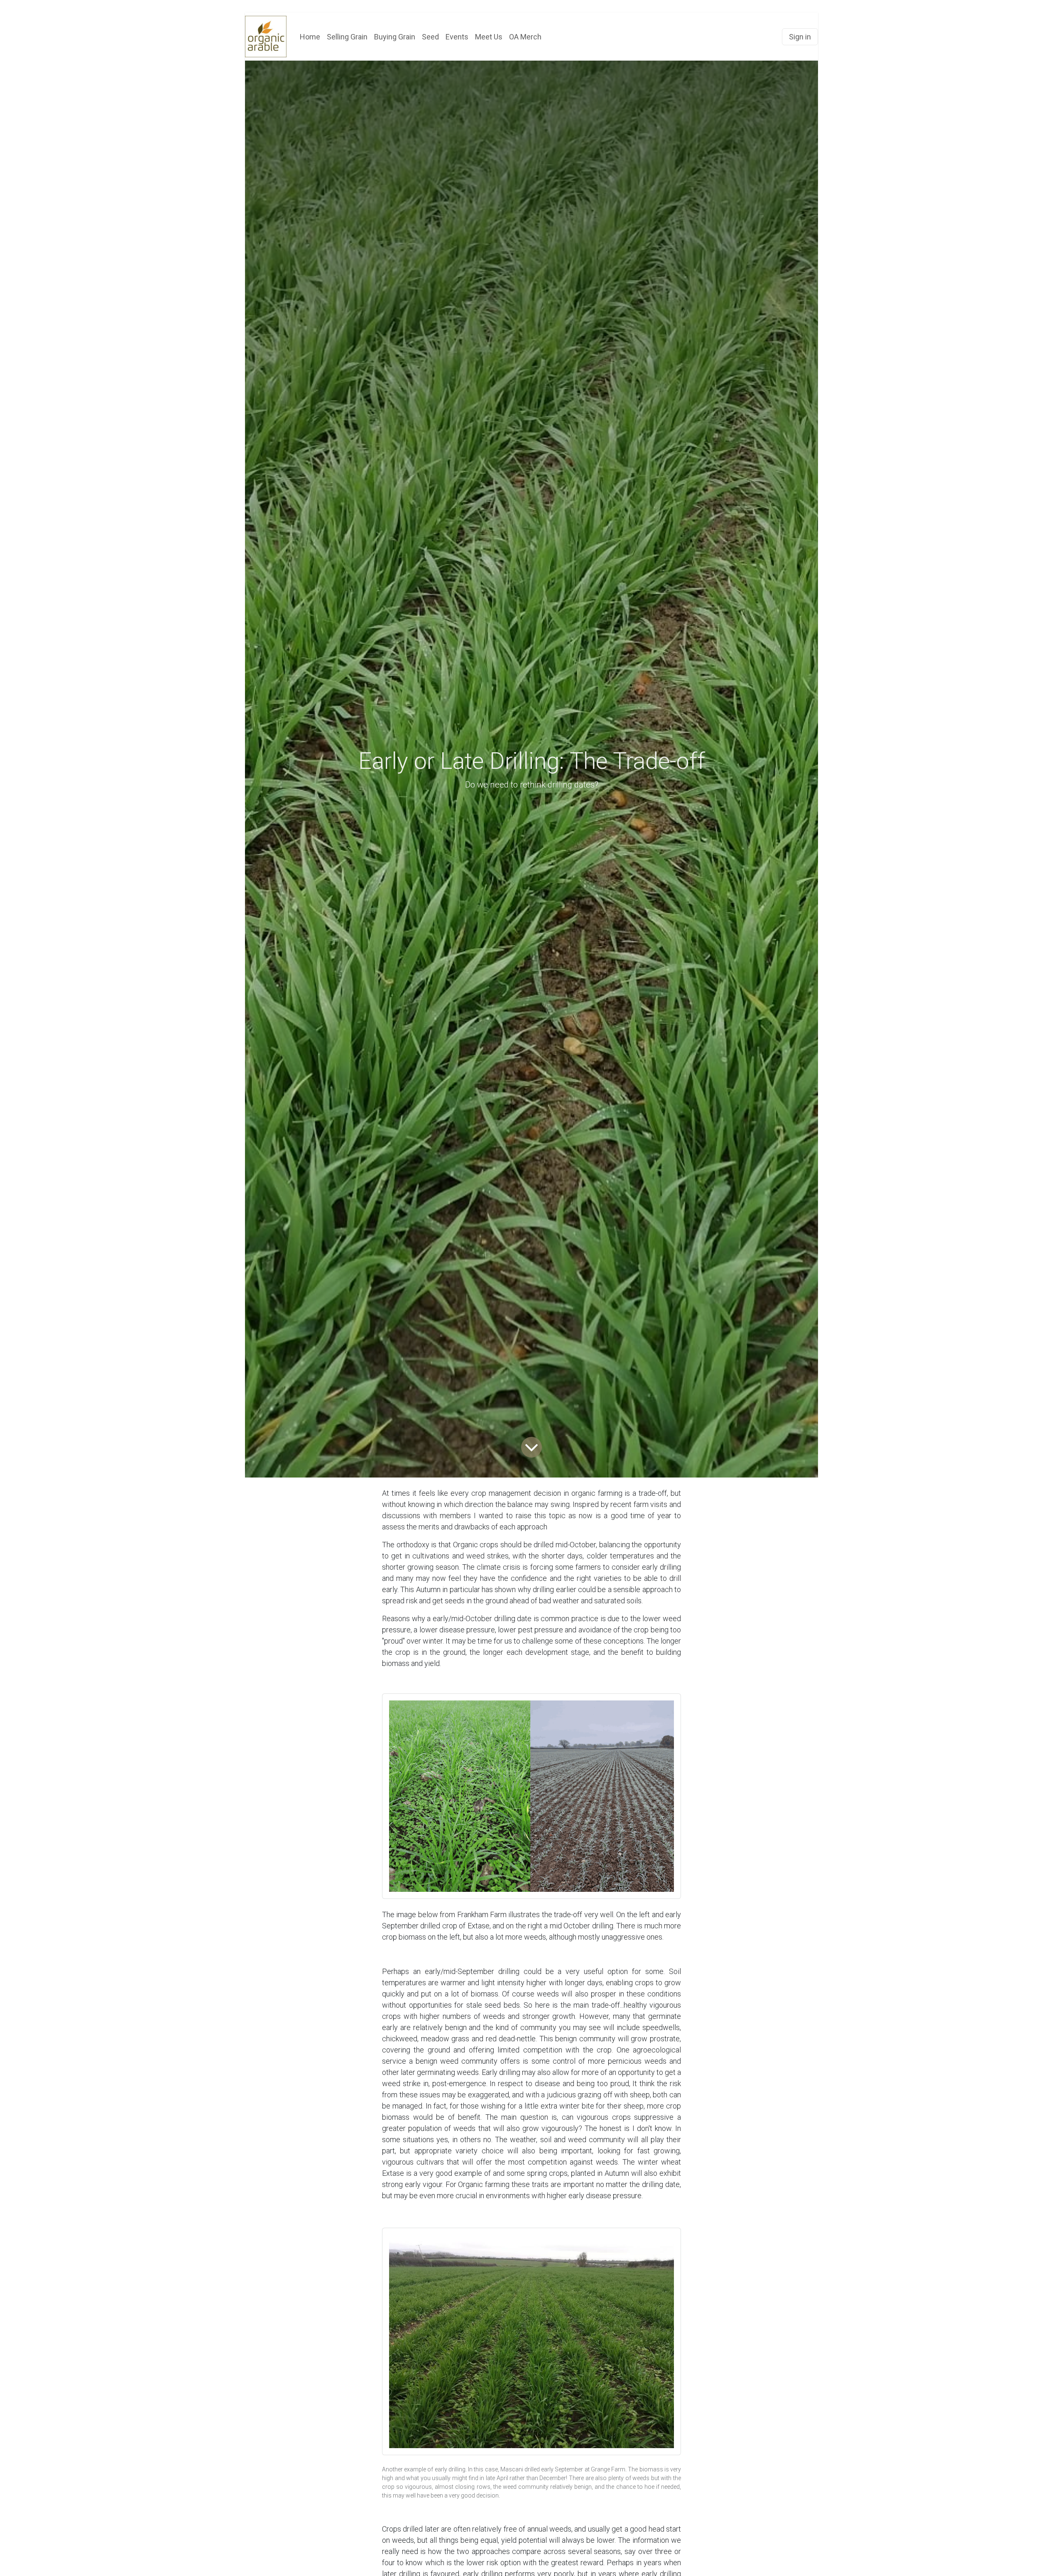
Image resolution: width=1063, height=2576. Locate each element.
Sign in (800, 37)
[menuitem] (310, 37)
